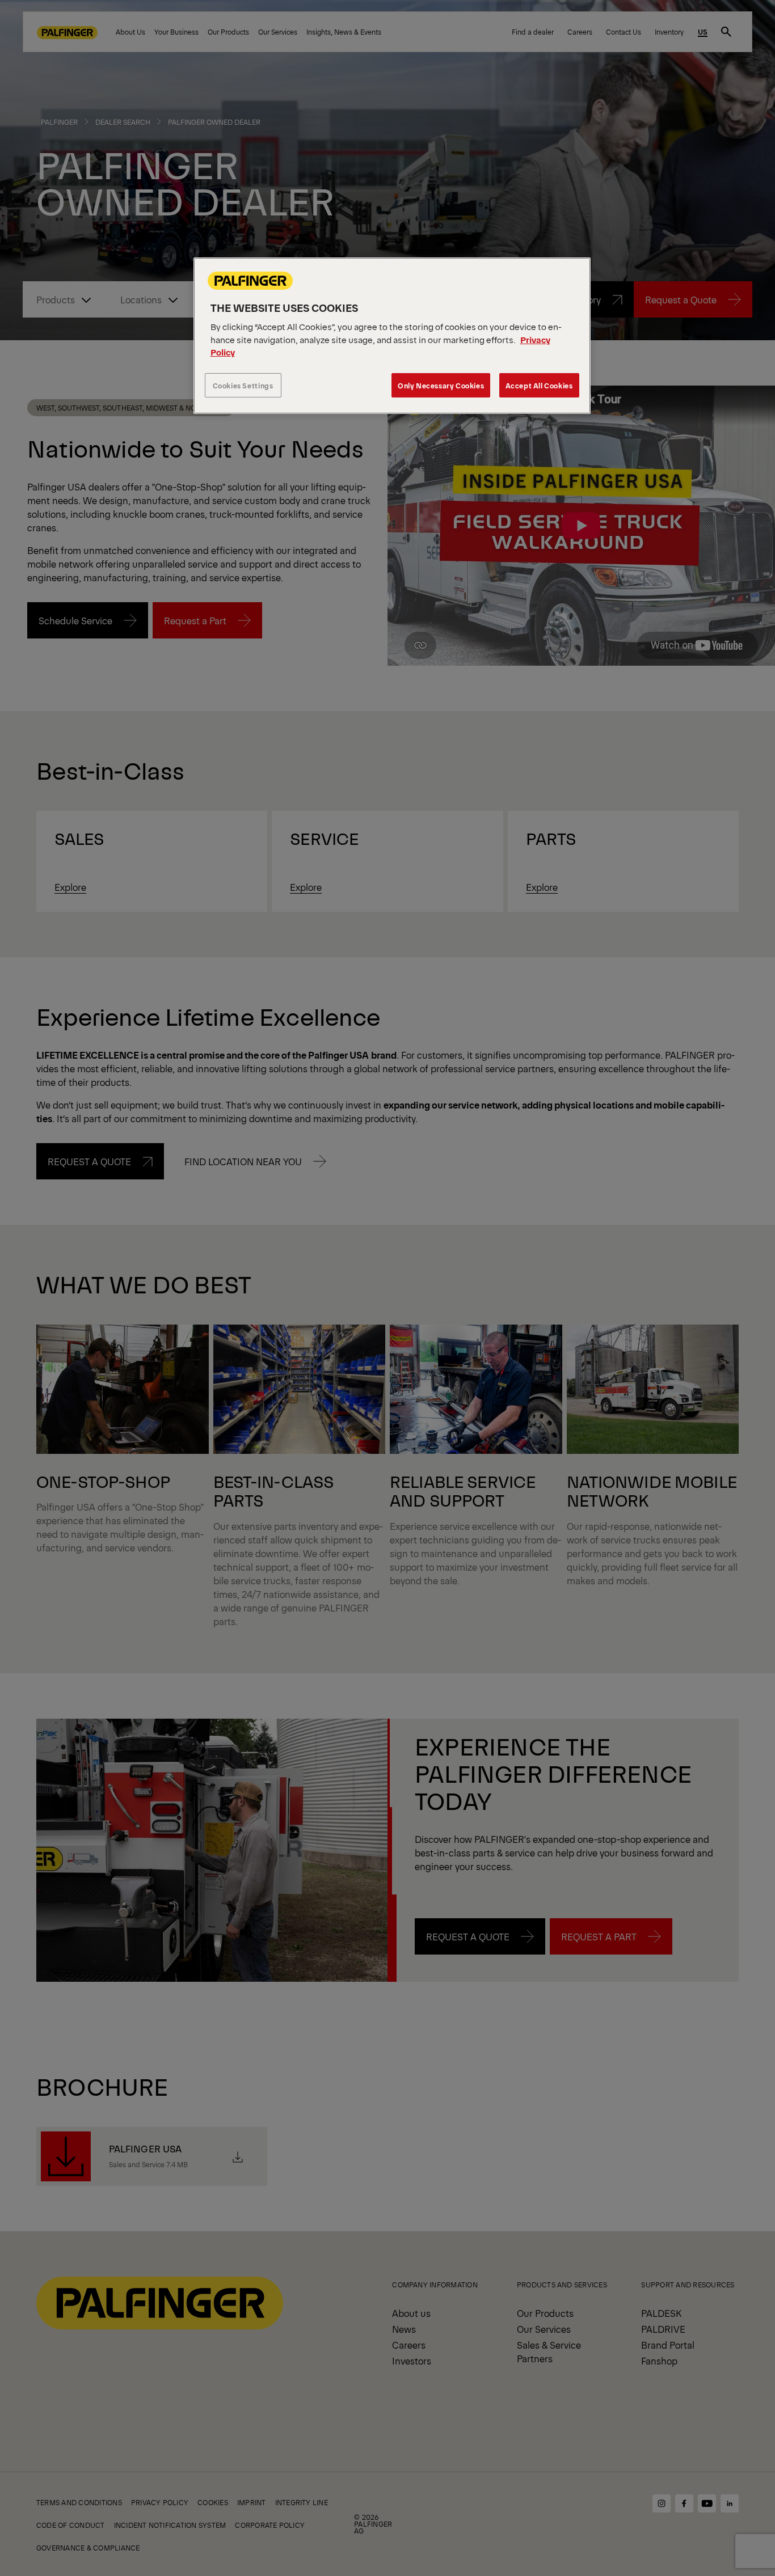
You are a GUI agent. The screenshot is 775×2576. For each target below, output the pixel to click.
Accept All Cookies (539, 385)
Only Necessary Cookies (441, 385)
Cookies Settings (243, 385)
